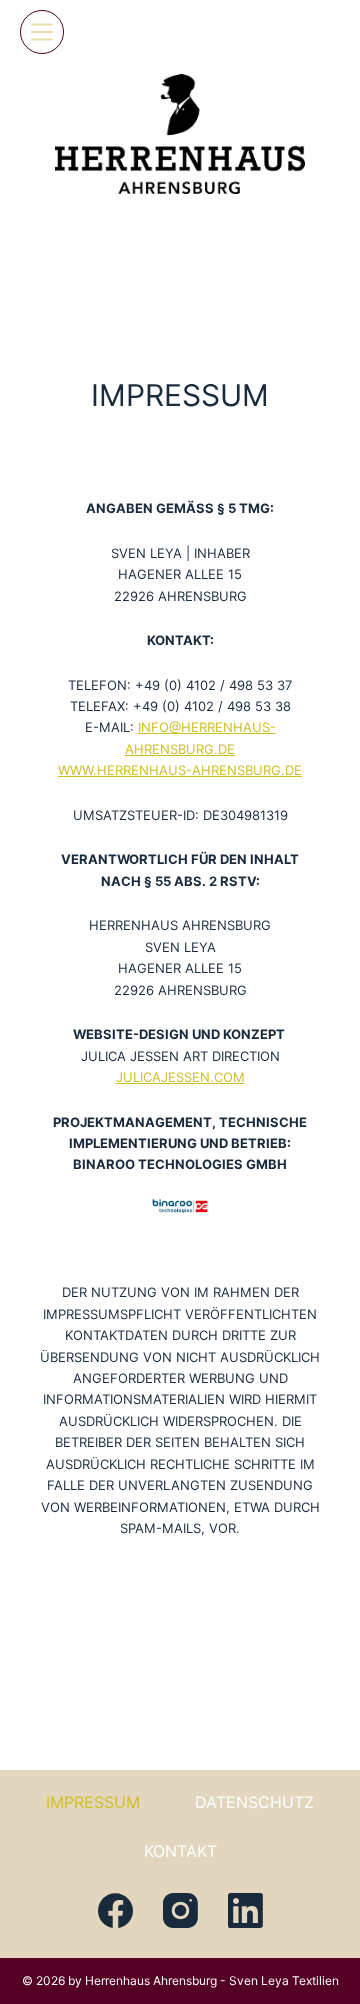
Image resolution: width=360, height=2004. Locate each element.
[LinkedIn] (245, 1910)
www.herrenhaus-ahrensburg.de (180, 770)
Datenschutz (254, 1802)
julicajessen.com (180, 1077)
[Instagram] (180, 1910)
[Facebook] (115, 1910)
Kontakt (180, 1851)
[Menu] (42, 32)
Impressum (93, 1802)
